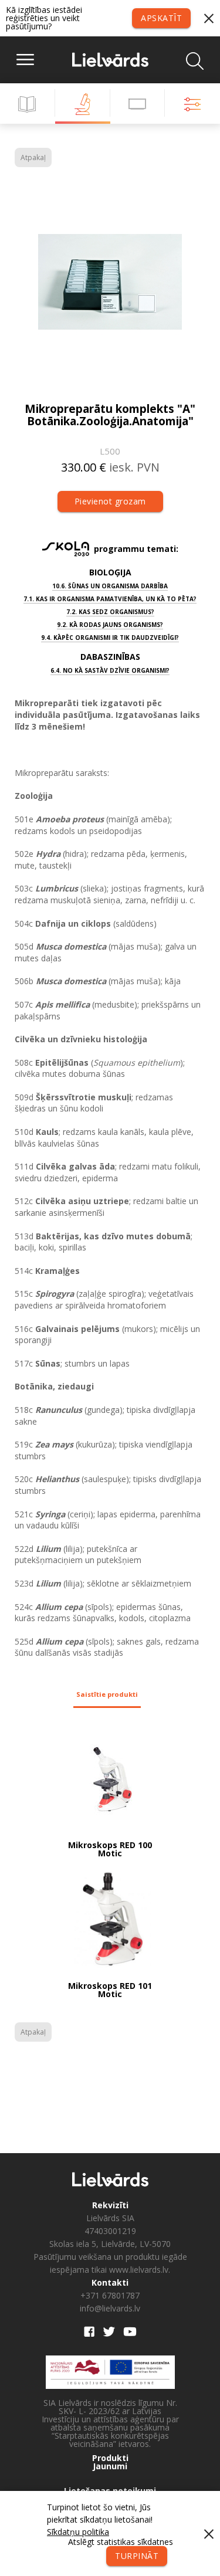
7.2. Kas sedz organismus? (110, 612)
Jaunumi (110, 2466)
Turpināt (137, 2556)
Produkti (110, 2458)
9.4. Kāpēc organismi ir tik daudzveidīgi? (110, 638)
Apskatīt (161, 18)
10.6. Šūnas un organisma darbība (110, 586)
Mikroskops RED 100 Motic (110, 1849)
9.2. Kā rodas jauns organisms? (110, 625)
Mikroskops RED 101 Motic (110, 1990)
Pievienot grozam (110, 501)
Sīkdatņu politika (78, 2532)
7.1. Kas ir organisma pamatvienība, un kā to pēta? (110, 599)
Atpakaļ (33, 157)
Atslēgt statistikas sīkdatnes (121, 2542)
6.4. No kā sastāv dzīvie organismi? (110, 670)
